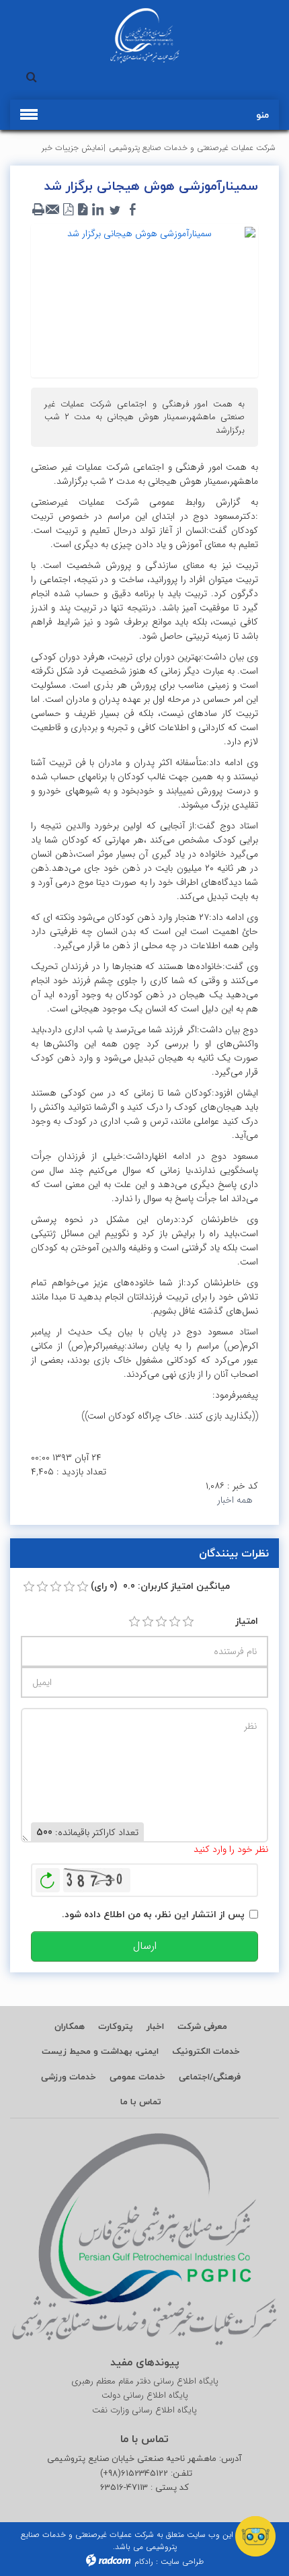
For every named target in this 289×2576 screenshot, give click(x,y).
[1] (134, 1622)
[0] (29, 1587)
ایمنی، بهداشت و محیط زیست (100, 2051)
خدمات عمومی (137, 2077)
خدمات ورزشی (69, 2077)
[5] (188, 1622)
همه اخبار (235, 1500)
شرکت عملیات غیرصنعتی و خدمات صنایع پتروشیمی (192, 148)
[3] (161, 1622)
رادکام (144, 2562)
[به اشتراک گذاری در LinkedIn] (97, 210)
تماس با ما (141, 2102)
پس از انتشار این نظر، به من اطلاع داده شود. (153, 1914)
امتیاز (247, 1621)
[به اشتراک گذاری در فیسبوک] (132, 210)
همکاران (70, 2026)
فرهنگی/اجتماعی (210, 2077)
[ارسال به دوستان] (53, 210)
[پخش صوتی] (83, 210)
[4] (175, 1622)
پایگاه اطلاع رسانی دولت (145, 2396)
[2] (148, 1622)
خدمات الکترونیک (206, 2051)
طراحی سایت (182, 2562)
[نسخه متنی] (38, 210)
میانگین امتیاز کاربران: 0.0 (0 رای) (160, 1586)
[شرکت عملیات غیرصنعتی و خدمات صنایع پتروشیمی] (144, 36)
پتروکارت (116, 2026)
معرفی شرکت (202, 2026)
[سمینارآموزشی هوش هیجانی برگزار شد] (144, 300)
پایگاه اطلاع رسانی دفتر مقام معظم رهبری (145, 2382)
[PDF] (68, 210)
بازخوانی (48, 1877)
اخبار (155, 2026)
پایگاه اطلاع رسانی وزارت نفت (144, 2410)
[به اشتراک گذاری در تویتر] (115, 210)
